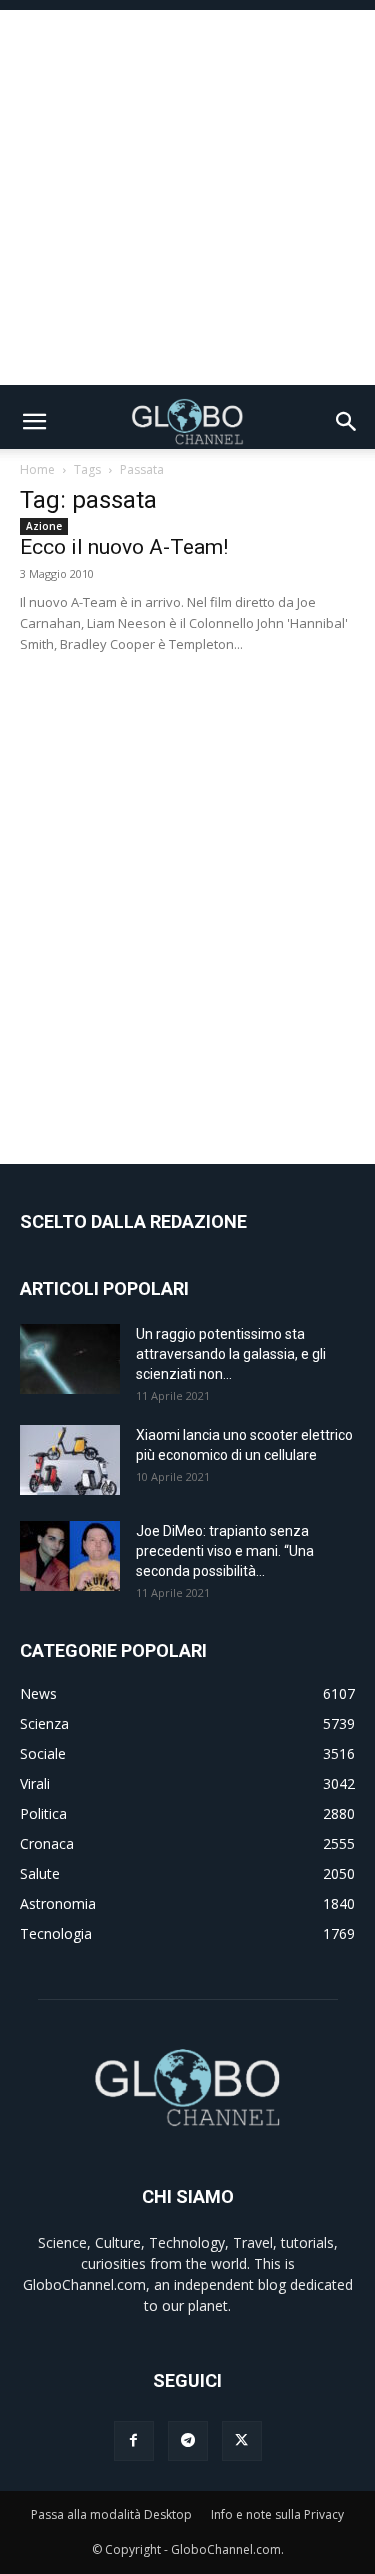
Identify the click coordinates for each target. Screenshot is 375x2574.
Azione (44, 526)
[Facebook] (134, 2441)
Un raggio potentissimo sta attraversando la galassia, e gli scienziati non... (231, 1354)
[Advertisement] (187, 197)
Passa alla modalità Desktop (111, 2514)
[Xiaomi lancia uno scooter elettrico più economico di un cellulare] (70, 1460)
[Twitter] (242, 2441)
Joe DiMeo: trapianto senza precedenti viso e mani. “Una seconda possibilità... (225, 1551)
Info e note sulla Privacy (277, 2514)
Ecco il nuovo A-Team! (124, 547)
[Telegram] (188, 2441)
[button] (34, 422)
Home (37, 469)
